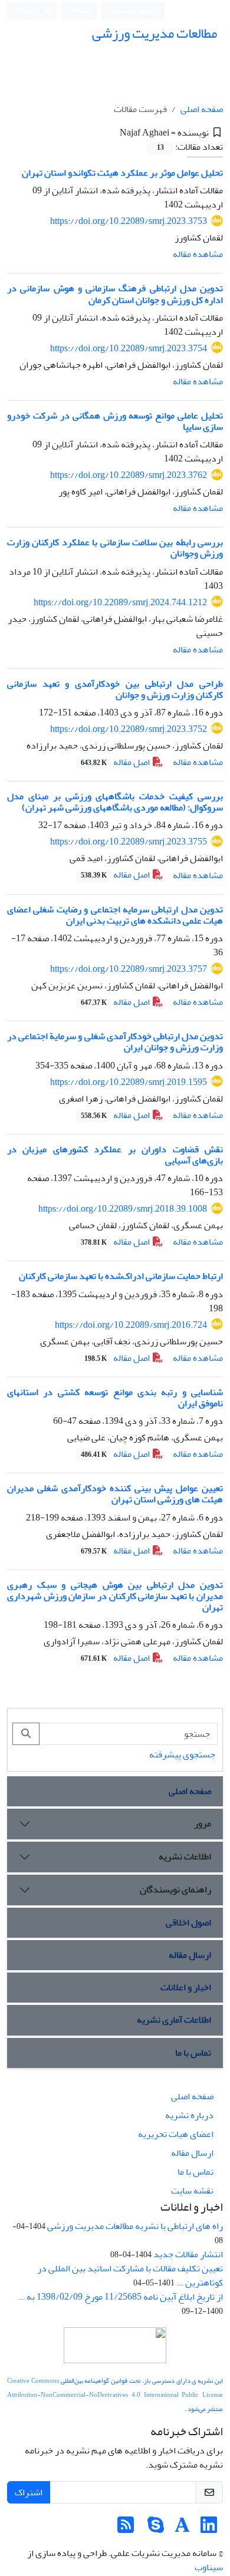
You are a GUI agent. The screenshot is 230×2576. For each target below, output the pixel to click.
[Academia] (182, 2529)
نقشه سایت (192, 2191)
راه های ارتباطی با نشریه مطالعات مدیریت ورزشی (135, 2226)
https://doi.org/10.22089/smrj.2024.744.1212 (120, 602)
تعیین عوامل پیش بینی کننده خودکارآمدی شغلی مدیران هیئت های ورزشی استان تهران (115, 1494)
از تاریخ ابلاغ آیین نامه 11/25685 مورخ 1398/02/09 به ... (120, 2297)
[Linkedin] (209, 2529)
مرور (203, 1823)
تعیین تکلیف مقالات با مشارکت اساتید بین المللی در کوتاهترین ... (130, 2275)
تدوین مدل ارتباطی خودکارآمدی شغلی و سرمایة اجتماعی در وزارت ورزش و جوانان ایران (115, 1042)
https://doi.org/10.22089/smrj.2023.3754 (129, 348)
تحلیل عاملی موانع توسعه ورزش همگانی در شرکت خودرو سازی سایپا (115, 421)
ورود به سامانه (131, 11)
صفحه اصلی (202, 109)
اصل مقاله (116, 762)
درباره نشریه (189, 2115)
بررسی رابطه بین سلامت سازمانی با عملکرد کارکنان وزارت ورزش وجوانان (115, 548)
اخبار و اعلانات (186, 1987)
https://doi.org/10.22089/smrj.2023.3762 (129, 475)
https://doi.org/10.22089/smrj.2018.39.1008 (123, 1209)
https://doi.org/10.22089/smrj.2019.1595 (129, 1082)
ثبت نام (81, 10)
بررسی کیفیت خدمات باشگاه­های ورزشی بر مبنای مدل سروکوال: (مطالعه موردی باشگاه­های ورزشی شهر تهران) (115, 802)
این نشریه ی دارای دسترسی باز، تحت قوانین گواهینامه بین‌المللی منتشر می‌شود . (115, 2395)
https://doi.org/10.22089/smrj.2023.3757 (129, 969)
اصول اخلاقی (188, 1922)
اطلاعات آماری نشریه (174, 2020)
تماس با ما (193, 2053)
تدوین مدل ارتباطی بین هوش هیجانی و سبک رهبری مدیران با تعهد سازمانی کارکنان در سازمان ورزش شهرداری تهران (115, 1596)
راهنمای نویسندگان (175, 1889)
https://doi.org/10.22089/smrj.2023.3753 (129, 221)
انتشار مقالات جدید (188, 2254)
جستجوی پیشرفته (182, 1754)
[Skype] (156, 2529)
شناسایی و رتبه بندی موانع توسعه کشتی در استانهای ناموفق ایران (115, 1398)
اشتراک (29, 2492)
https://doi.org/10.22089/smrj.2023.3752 (129, 729)
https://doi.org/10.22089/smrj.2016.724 (131, 1325)
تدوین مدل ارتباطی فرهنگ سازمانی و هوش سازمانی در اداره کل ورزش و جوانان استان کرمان (115, 294)
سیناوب (209, 2567)
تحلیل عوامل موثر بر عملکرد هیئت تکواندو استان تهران (122, 173)
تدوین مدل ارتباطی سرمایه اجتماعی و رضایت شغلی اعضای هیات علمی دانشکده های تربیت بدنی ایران (115, 915)
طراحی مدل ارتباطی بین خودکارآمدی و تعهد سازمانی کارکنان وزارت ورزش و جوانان (115, 689)
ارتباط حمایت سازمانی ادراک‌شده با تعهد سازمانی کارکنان (121, 1276)
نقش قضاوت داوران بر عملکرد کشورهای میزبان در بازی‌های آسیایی (115, 1155)
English (29, 11)
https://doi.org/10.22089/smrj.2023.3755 (129, 842)
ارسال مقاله (190, 1955)
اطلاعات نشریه (185, 1856)
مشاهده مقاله (198, 254)
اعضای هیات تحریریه (176, 2134)
